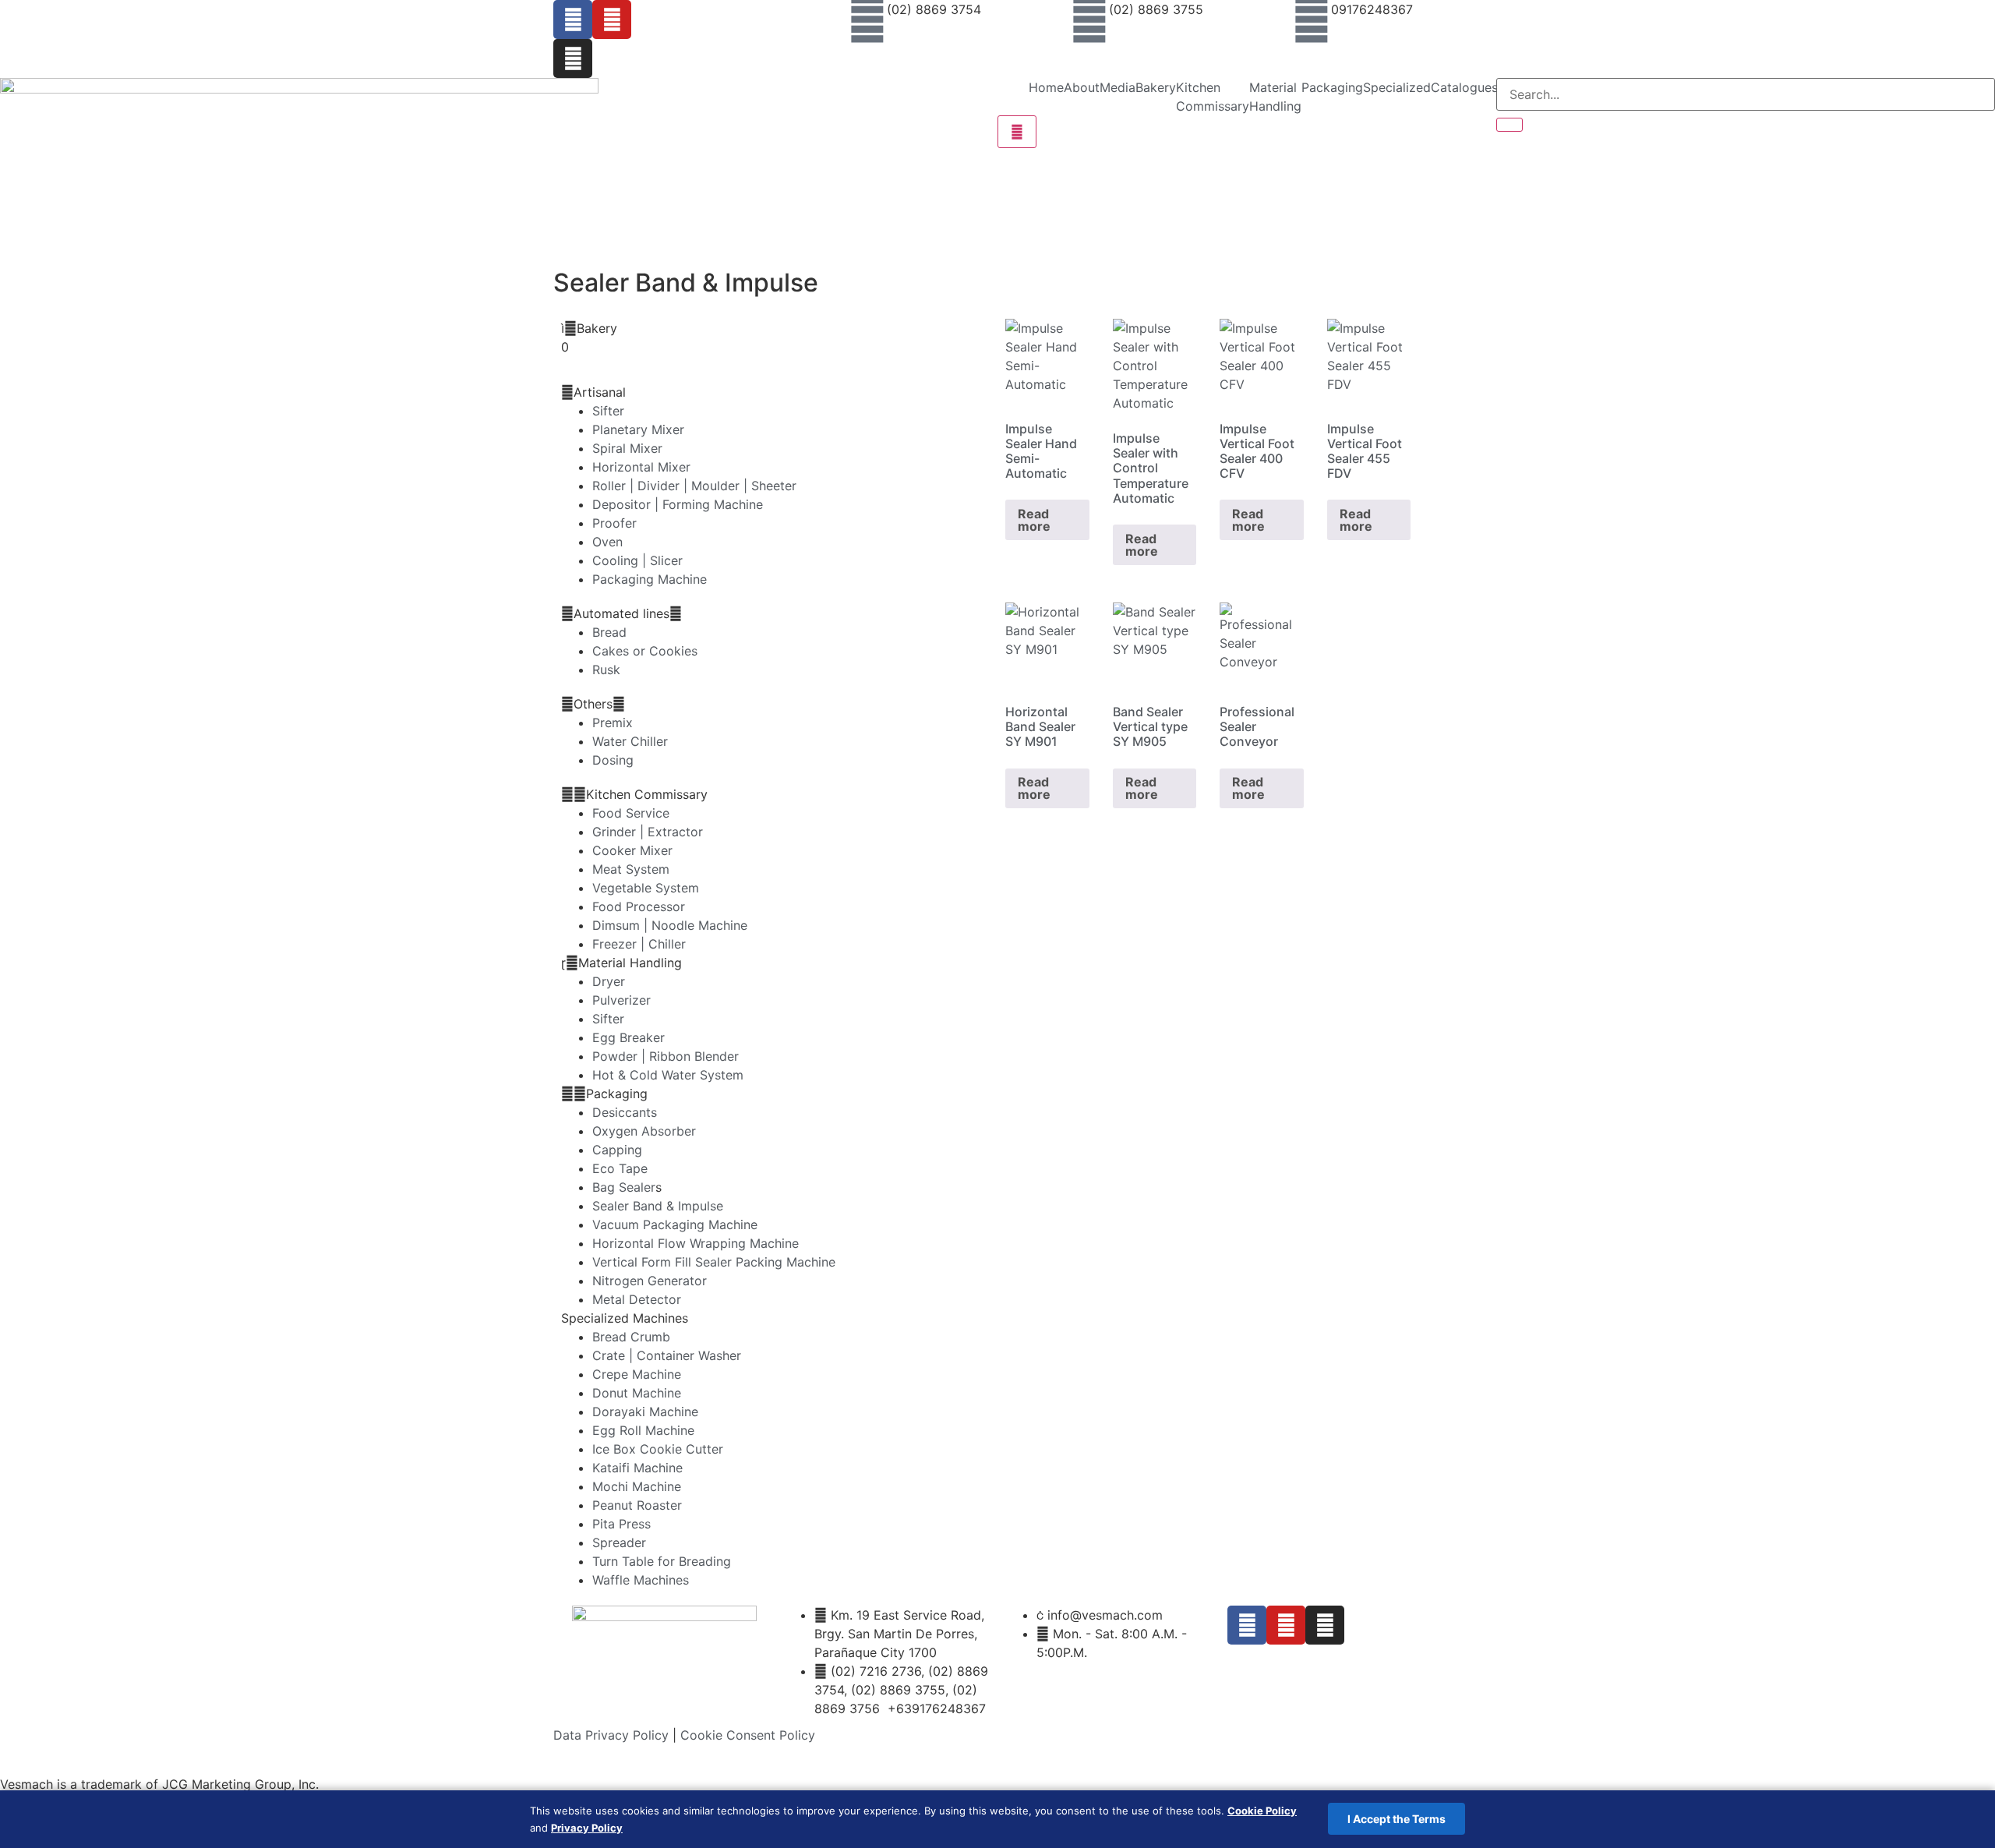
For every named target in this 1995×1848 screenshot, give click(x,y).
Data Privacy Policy (611, 1735)
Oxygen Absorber (644, 1131)
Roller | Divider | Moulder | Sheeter (694, 486)
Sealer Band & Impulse (658, 1206)
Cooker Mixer (632, 850)
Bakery (1156, 87)
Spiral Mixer (627, 448)
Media (1118, 87)
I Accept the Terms (1396, 1819)
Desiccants (625, 1112)
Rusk (606, 670)
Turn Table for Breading (662, 1561)
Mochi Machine (637, 1486)
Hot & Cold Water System (668, 1075)
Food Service (631, 813)
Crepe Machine (637, 1374)
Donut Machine (637, 1393)
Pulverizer (621, 1000)
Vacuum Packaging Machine (675, 1224)
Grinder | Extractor (648, 832)
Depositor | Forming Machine (678, 504)
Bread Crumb (631, 1337)
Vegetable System (646, 888)
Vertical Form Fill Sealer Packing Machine (714, 1262)
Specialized (1397, 87)
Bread (609, 632)
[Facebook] (573, 19)
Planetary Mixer (638, 429)
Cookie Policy (1262, 1811)
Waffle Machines (641, 1580)
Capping (617, 1150)
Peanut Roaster (637, 1505)
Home (1046, 87)
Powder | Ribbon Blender (666, 1056)
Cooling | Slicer (637, 560)
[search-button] (1509, 125)
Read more (1034, 520)
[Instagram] (573, 58)
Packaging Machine (650, 579)
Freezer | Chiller (639, 944)
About (1082, 87)
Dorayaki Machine (645, 1412)
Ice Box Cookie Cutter (658, 1449)
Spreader (619, 1542)
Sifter (608, 411)
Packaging (1332, 87)
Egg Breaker (629, 1037)
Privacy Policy (587, 1828)
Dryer (609, 981)
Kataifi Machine (637, 1468)
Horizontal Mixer (641, 467)
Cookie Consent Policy (748, 1735)
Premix (613, 723)
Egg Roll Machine (643, 1430)
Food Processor (639, 906)
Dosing (613, 760)
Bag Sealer (624, 1187)
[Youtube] (612, 19)
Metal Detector (637, 1299)
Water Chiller (630, 741)
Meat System (631, 869)
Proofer (614, 523)
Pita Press (621, 1524)
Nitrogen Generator (650, 1281)
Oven (607, 542)
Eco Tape (620, 1168)
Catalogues (1464, 87)
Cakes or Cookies (645, 651)
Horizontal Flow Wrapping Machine (696, 1243)
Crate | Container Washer (667, 1355)
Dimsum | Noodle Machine (670, 925)
